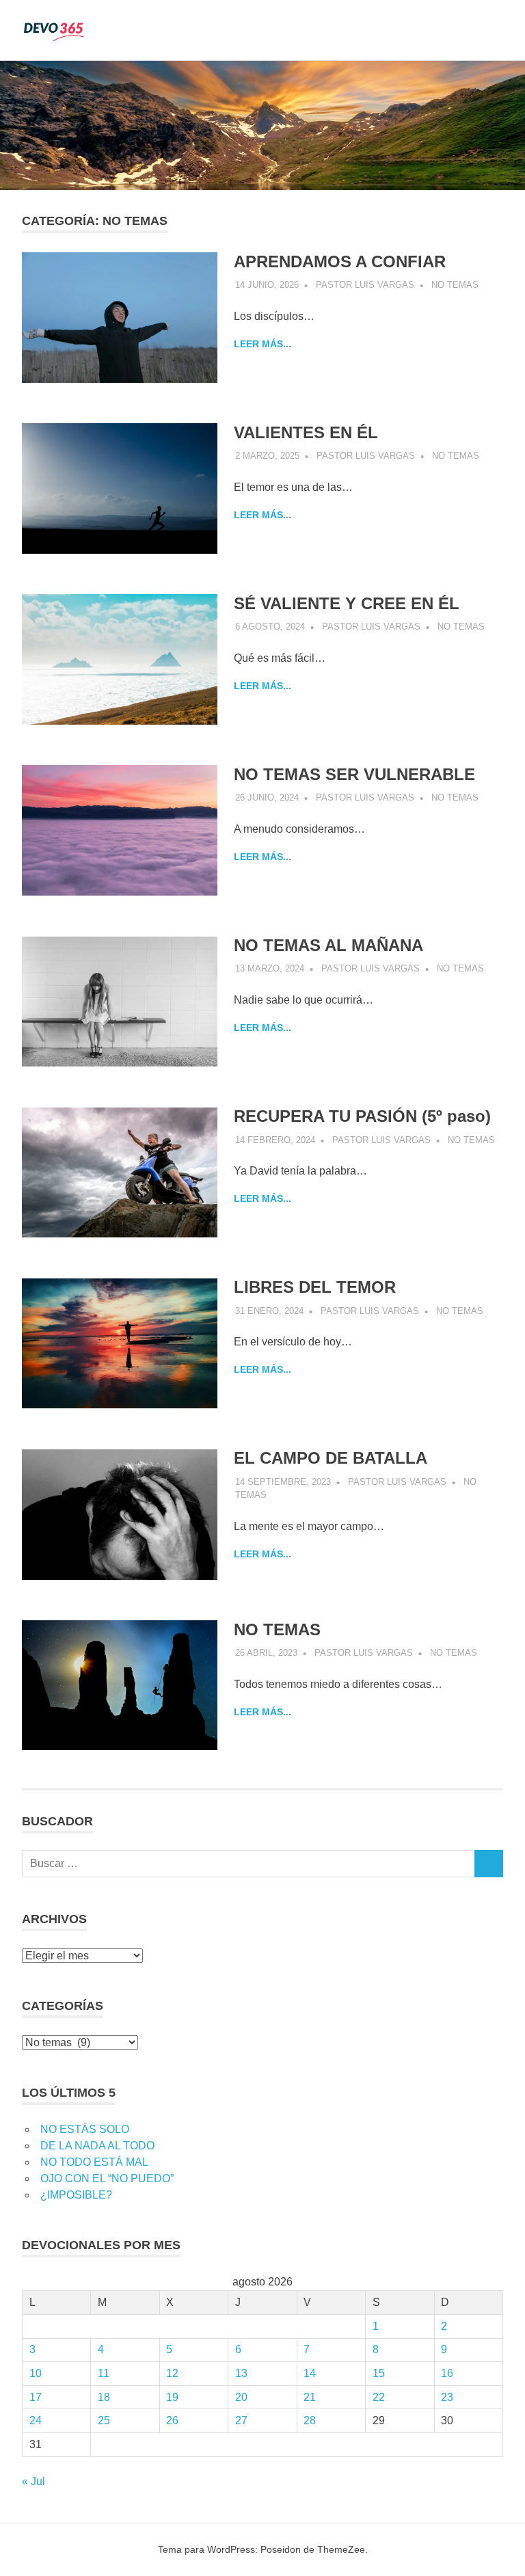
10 (36, 2373)
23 (447, 2397)
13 (241, 2373)
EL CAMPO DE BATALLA (331, 1458)
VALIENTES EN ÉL (306, 432)
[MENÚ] (483, 30)
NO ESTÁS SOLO (85, 2129)
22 (379, 2397)
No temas (455, 285)
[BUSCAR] (489, 1864)
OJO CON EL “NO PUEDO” (107, 2178)
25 (104, 2420)
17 (36, 2397)
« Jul (33, 2481)
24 (36, 2420)
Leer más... (262, 344)
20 (241, 2397)
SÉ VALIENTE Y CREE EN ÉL (347, 603)
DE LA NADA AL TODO (97, 2146)
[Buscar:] (248, 1864)
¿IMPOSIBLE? (76, 2195)
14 (310, 2373)
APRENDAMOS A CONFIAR (340, 261)
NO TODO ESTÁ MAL (94, 2162)
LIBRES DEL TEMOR (315, 1287)
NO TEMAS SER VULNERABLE (354, 774)
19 (172, 2397)
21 (310, 2397)
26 (172, 2420)
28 (310, 2420)
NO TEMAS (277, 1629)
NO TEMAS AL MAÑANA (328, 945)
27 (241, 2420)
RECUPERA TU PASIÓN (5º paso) (362, 1116)
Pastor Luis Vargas (365, 285)
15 (379, 2373)
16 (447, 2373)
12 (172, 2373)
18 (104, 2397)
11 (104, 2373)
